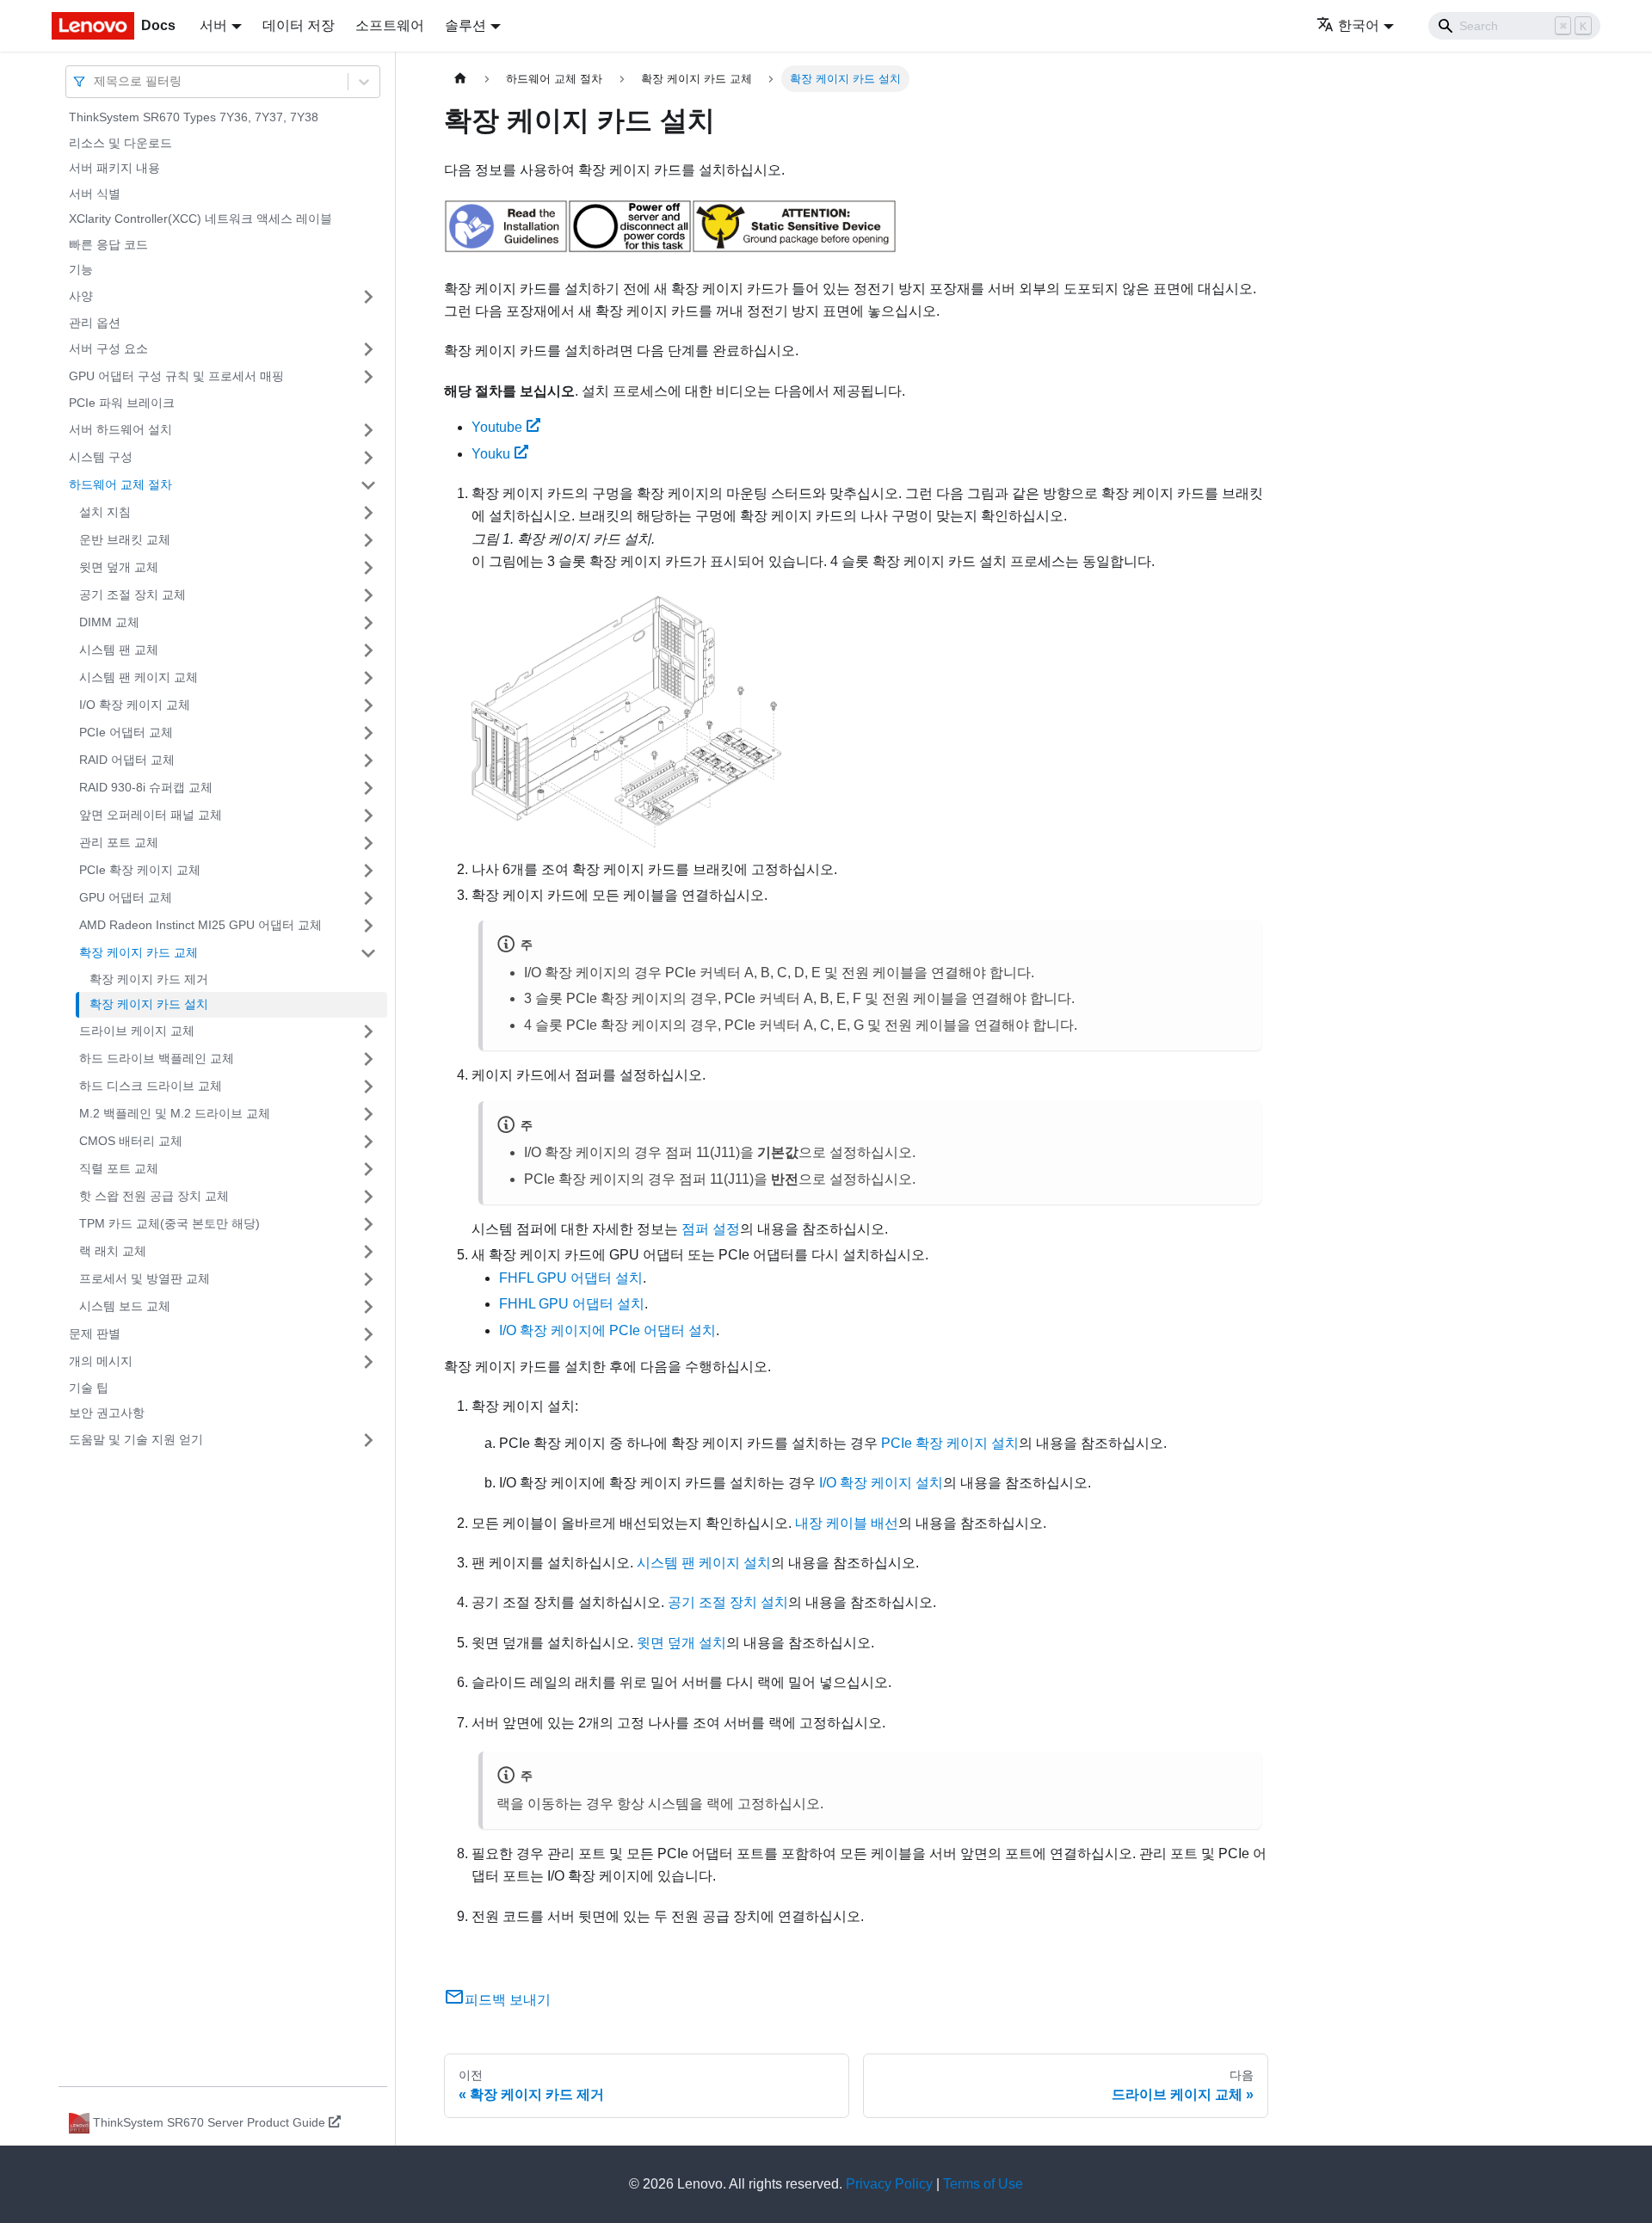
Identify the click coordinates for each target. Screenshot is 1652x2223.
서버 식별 (95, 194)
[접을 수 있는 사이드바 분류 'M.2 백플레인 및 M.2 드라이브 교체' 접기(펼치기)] (368, 1114)
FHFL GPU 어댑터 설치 (571, 1278)
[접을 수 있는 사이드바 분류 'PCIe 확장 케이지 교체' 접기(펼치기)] (368, 871)
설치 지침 (105, 512)
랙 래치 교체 (113, 1251)
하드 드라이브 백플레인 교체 (157, 1058)
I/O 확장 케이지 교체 (135, 705)
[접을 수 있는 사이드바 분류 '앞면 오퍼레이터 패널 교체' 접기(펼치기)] (368, 816)
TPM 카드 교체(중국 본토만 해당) (170, 1223)
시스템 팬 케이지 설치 (704, 1563)
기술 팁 (89, 1388)
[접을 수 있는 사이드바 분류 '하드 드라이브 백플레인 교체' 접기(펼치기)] (368, 1059)
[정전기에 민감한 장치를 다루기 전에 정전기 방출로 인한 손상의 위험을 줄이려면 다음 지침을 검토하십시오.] (794, 248)
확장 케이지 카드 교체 (139, 952)
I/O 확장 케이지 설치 (881, 1483)
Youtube (497, 427)
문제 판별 (95, 1333)
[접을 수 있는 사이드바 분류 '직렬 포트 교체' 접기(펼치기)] (368, 1169)
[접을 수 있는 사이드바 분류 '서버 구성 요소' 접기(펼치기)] (368, 349)
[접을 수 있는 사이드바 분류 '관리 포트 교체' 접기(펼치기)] (368, 843)
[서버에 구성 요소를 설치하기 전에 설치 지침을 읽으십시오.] (506, 248)
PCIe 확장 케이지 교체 (140, 870)
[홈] (460, 79)
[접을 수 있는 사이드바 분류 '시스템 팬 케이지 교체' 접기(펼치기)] (368, 678)
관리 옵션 (95, 323)
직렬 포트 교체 (119, 1168)
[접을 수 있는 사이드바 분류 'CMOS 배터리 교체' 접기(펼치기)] (368, 1142)
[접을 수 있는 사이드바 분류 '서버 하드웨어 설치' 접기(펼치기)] (368, 430)
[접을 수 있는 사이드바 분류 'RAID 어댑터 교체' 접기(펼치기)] (368, 760)
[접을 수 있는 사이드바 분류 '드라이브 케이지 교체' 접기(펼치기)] (368, 1031)
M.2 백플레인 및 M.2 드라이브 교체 (175, 1113)
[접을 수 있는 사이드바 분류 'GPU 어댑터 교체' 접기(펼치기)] (368, 898)
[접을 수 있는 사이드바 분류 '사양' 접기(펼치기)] (368, 297)
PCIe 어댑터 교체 (126, 732)
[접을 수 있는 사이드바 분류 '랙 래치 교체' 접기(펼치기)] (368, 1252)
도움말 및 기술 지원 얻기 (136, 1439)
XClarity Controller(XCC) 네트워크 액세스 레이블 (200, 219)
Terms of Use (983, 2184)
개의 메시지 (101, 1361)
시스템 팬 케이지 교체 (139, 677)
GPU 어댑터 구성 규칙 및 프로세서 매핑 (176, 376)
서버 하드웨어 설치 (120, 429)
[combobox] (96, 81)
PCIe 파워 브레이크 (122, 403)
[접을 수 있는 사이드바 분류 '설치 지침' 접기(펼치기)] (368, 513)
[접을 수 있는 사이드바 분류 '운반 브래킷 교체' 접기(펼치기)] (368, 540)
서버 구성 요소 (108, 348)
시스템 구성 (101, 457)
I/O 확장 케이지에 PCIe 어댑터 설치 (607, 1330)
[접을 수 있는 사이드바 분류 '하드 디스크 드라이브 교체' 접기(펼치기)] (368, 1087)
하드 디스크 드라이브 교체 (151, 1086)
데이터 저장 (299, 25)
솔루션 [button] (465, 25)
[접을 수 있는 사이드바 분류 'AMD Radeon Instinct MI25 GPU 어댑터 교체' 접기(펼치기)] (368, 926)
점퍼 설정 (711, 1229)
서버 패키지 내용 (114, 168)
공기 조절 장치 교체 (133, 594)
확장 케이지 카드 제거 (149, 979)
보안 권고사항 (107, 1413)
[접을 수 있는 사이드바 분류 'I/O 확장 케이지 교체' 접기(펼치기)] (368, 705)
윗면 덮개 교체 (119, 567)
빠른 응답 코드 (108, 244)
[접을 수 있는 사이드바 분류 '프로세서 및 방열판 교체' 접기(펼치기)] (368, 1279)
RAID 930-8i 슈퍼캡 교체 (146, 787)
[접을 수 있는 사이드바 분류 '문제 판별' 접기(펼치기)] (368, 1334)
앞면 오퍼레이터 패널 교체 (151, 815)
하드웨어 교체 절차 (120, 484)
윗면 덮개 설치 (681, 1643)
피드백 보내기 (508, 2000)
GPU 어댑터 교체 (126, 897)
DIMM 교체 (109, 622)
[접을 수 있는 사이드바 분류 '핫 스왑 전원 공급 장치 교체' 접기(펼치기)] (368, 1197)
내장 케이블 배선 (847, 1523)
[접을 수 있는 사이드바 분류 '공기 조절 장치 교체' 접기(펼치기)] (368, 595)
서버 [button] (213, 25)
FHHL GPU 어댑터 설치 (572, 1304)
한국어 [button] (1359, 25)
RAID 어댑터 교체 (127, 760)
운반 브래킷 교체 (125, 539)
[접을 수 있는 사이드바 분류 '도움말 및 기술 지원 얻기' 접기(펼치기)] (368, 1440)
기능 (81, 269)
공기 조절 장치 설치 (728, 1602)
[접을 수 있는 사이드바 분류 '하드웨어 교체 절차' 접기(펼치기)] (368, 485)
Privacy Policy (889, 2184)
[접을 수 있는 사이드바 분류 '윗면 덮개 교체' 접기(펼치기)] (368, 568)
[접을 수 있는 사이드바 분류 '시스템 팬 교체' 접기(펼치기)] (368, 650)
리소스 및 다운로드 (120, 143)
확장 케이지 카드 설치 (149, 1004)
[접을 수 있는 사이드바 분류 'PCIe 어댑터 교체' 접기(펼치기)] (368, 733)
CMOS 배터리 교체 (131, 1141)
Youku (491, 454)
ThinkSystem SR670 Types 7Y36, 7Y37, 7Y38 (194, 117)
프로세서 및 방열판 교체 (145, 1278)
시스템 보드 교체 (125, 1306)
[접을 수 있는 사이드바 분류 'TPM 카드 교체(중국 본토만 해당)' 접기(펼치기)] (368, 1224)
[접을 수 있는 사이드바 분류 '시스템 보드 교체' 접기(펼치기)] (368, 1307)
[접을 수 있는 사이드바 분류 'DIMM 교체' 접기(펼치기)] (368, 623)
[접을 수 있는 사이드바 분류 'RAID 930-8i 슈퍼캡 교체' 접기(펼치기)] (368, 788)
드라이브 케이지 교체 (137, 1031)
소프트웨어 (390, 25)
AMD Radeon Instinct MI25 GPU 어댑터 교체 (200, 925)
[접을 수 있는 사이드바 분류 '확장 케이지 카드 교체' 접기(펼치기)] (368, 953)
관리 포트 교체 (119, 842)
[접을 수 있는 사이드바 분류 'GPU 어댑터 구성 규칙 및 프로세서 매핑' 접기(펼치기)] (368, 377)
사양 (81, 296)
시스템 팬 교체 (119, 650)
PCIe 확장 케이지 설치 (950, 1443)
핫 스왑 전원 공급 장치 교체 (154, 1196)
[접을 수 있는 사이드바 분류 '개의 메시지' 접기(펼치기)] (368, 1362)
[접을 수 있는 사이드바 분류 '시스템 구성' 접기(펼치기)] (368, 458)
